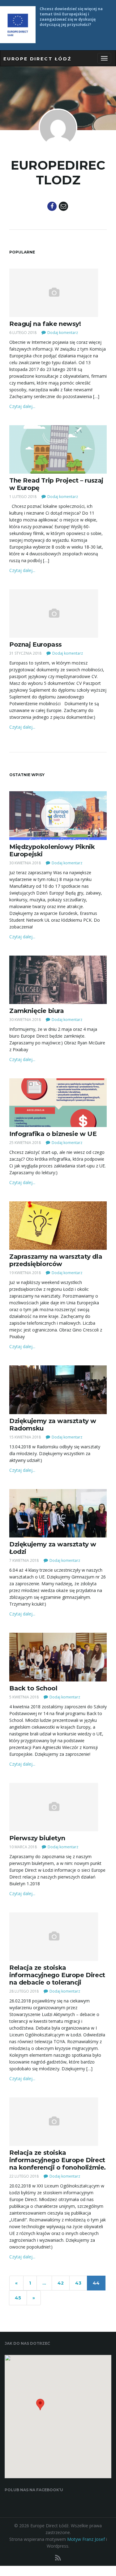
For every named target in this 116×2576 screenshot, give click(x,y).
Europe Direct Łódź (37, 59)
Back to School (33, 1688)
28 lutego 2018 (24, 1991)
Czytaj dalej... (22, 406)
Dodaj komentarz (62, 333)
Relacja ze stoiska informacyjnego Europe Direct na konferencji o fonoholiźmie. (58, 2160)
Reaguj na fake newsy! (45, 324)
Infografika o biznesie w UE (53, 1134)
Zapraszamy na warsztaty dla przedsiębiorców (56, 1260)
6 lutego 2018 (23, 333)
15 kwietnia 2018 (25, 1437)
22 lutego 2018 (24, 2176)
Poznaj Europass (36, 644)
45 (18, 2298)
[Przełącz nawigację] (104, 58)
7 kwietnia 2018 (24, 1560)
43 (78, 2283)
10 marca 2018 (23, 1847)
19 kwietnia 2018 (25, 1273)
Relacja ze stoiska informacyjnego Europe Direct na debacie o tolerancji (57, 1975)
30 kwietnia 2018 (25, 863)
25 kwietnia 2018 (25, 1143)
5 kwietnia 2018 (24, 1697)
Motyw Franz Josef (86, 2539)
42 (61, 2283)
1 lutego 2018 (23, 497)
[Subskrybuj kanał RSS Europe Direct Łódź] (58, 2558)
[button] (40, 2407)
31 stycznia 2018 (25, 653)
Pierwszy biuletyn (37, 1838)
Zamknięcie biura (37, 1011)
